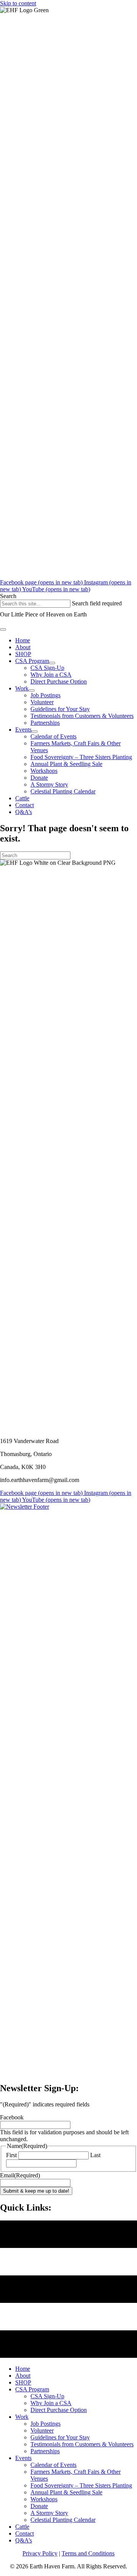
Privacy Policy (40, 2553)
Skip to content (18, 3)
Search (8, 596)
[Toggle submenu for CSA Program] (52, 663)
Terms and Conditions (88, 2553)
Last (95, 2155)
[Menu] (3, 629)
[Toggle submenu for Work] (32, 690)
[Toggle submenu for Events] (35, 732)
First (11, 2155)
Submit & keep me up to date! (36, 2191)
